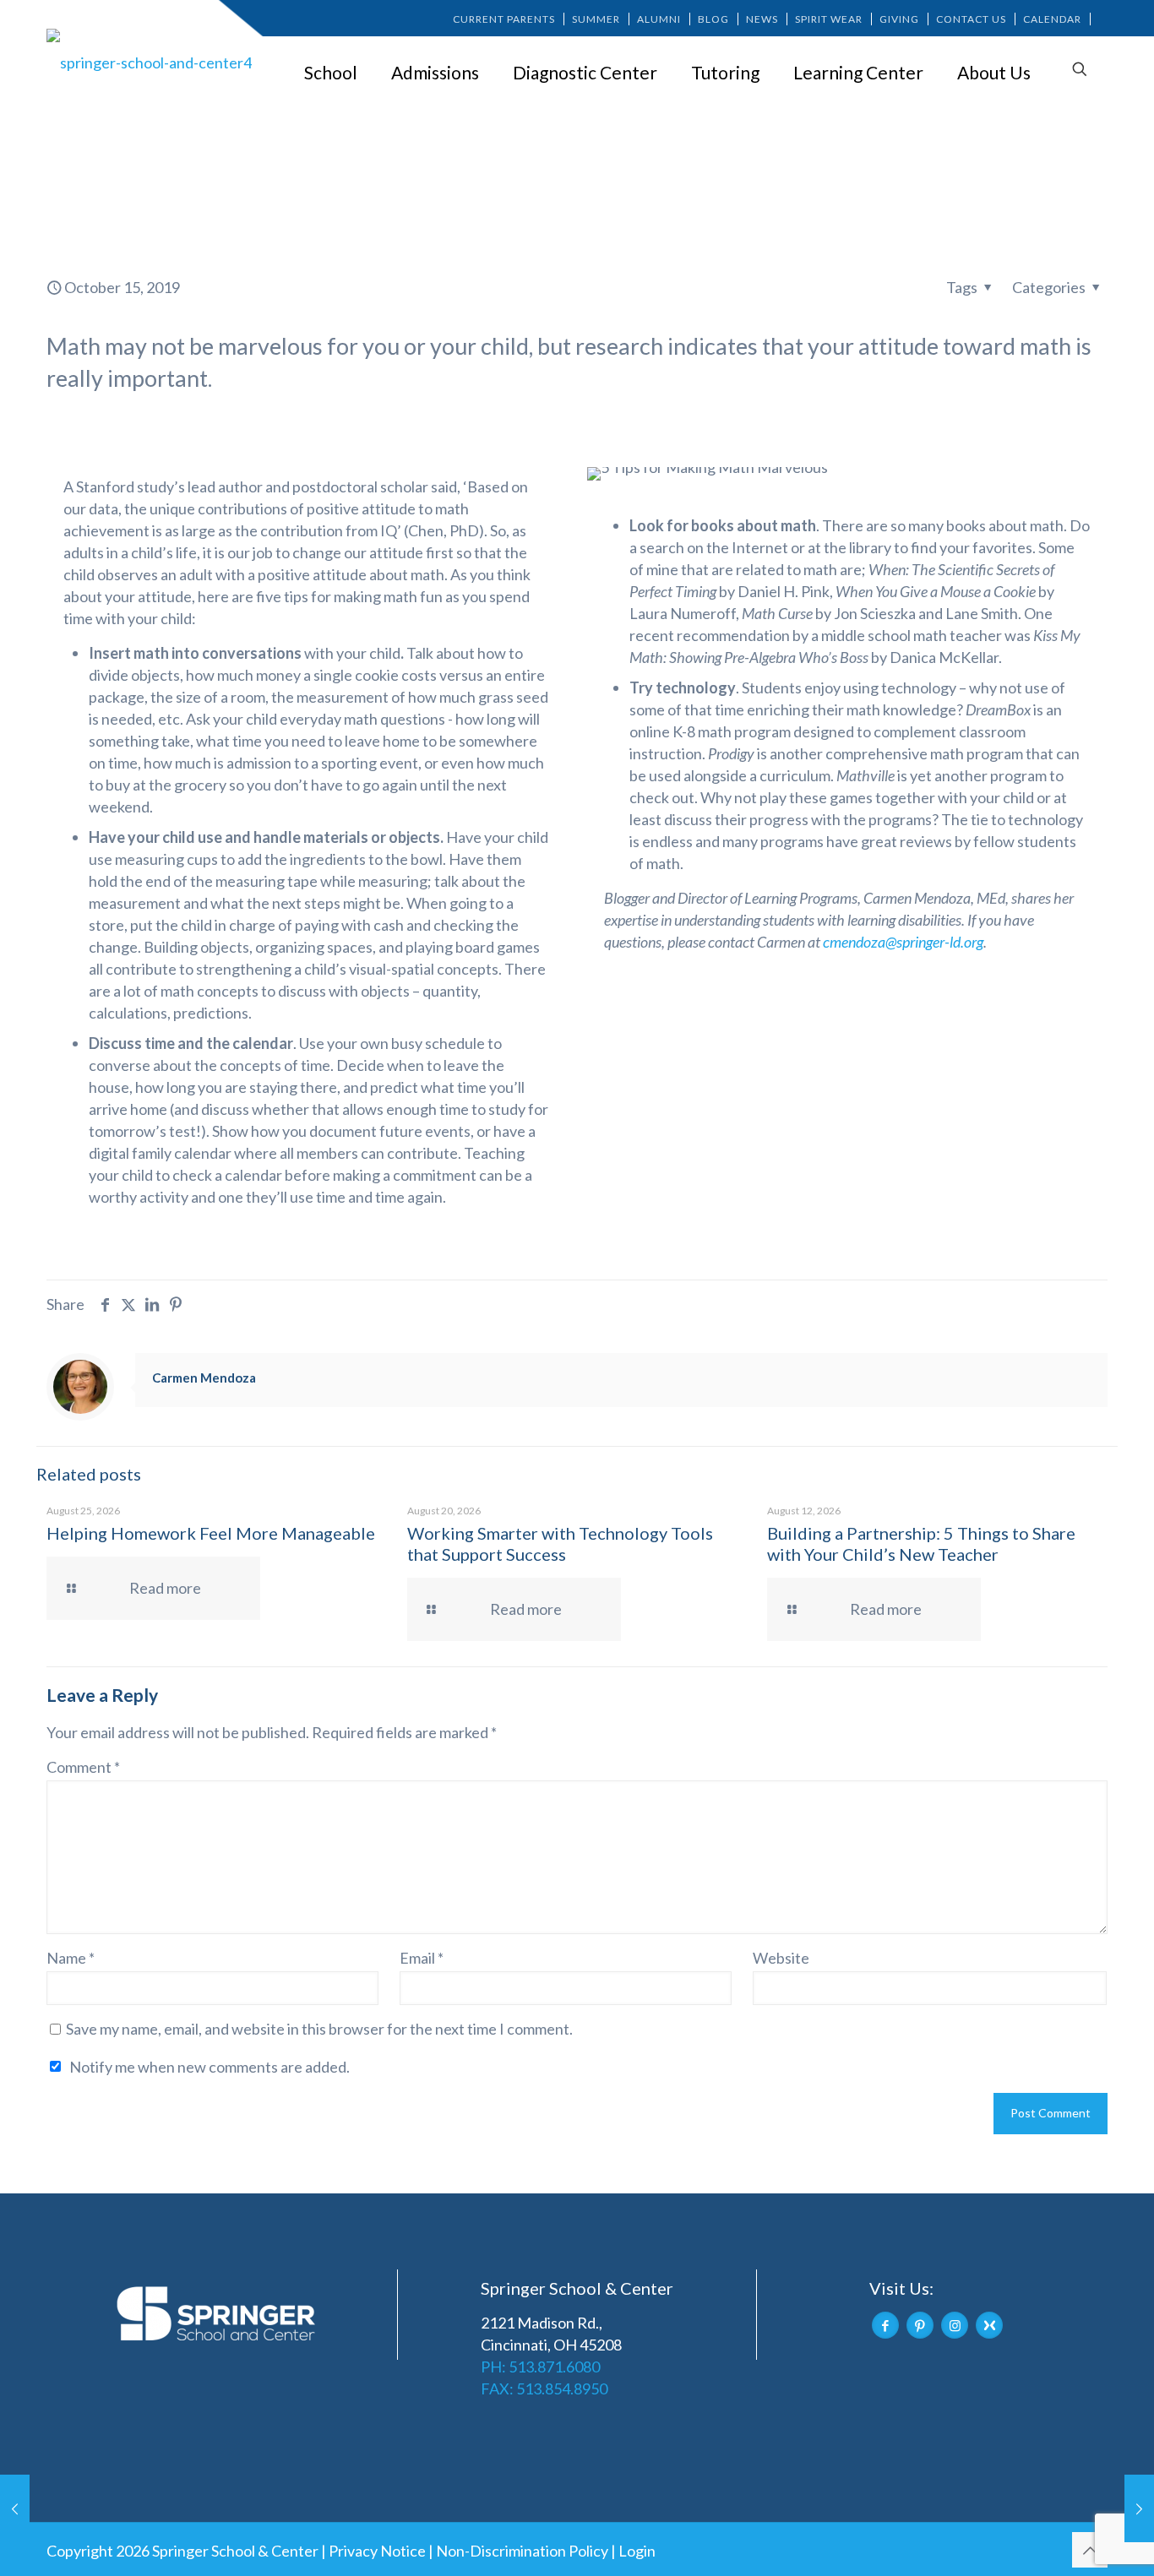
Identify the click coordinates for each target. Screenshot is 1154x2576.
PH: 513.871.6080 (540, 2367)
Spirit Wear (829, 19)
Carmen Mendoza (204, 1378)
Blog (713, 19)
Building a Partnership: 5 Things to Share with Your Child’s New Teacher (921, 1543)
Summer (596, 19)
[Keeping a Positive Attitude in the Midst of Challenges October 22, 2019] (1139, 2508)
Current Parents (504, 19)
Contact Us (971, 19)
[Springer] (152, 62)
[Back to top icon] (1090, 2550)
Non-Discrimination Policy (522, 2551)
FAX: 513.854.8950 (544, 2389)
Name (71, 1958)
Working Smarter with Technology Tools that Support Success (560, 1543)
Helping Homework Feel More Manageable (211, 1533)
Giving (899, 19)
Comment (83, 1767)
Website (781, 1958)
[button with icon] (885, 2325)
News (762, 19)
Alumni (659, 19)
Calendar (1052, 19)
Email (422, 1958)
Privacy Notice (377, 2551)
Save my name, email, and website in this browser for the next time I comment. (319, 2029)
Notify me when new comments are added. (210, 2067)
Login (637, 2551)
